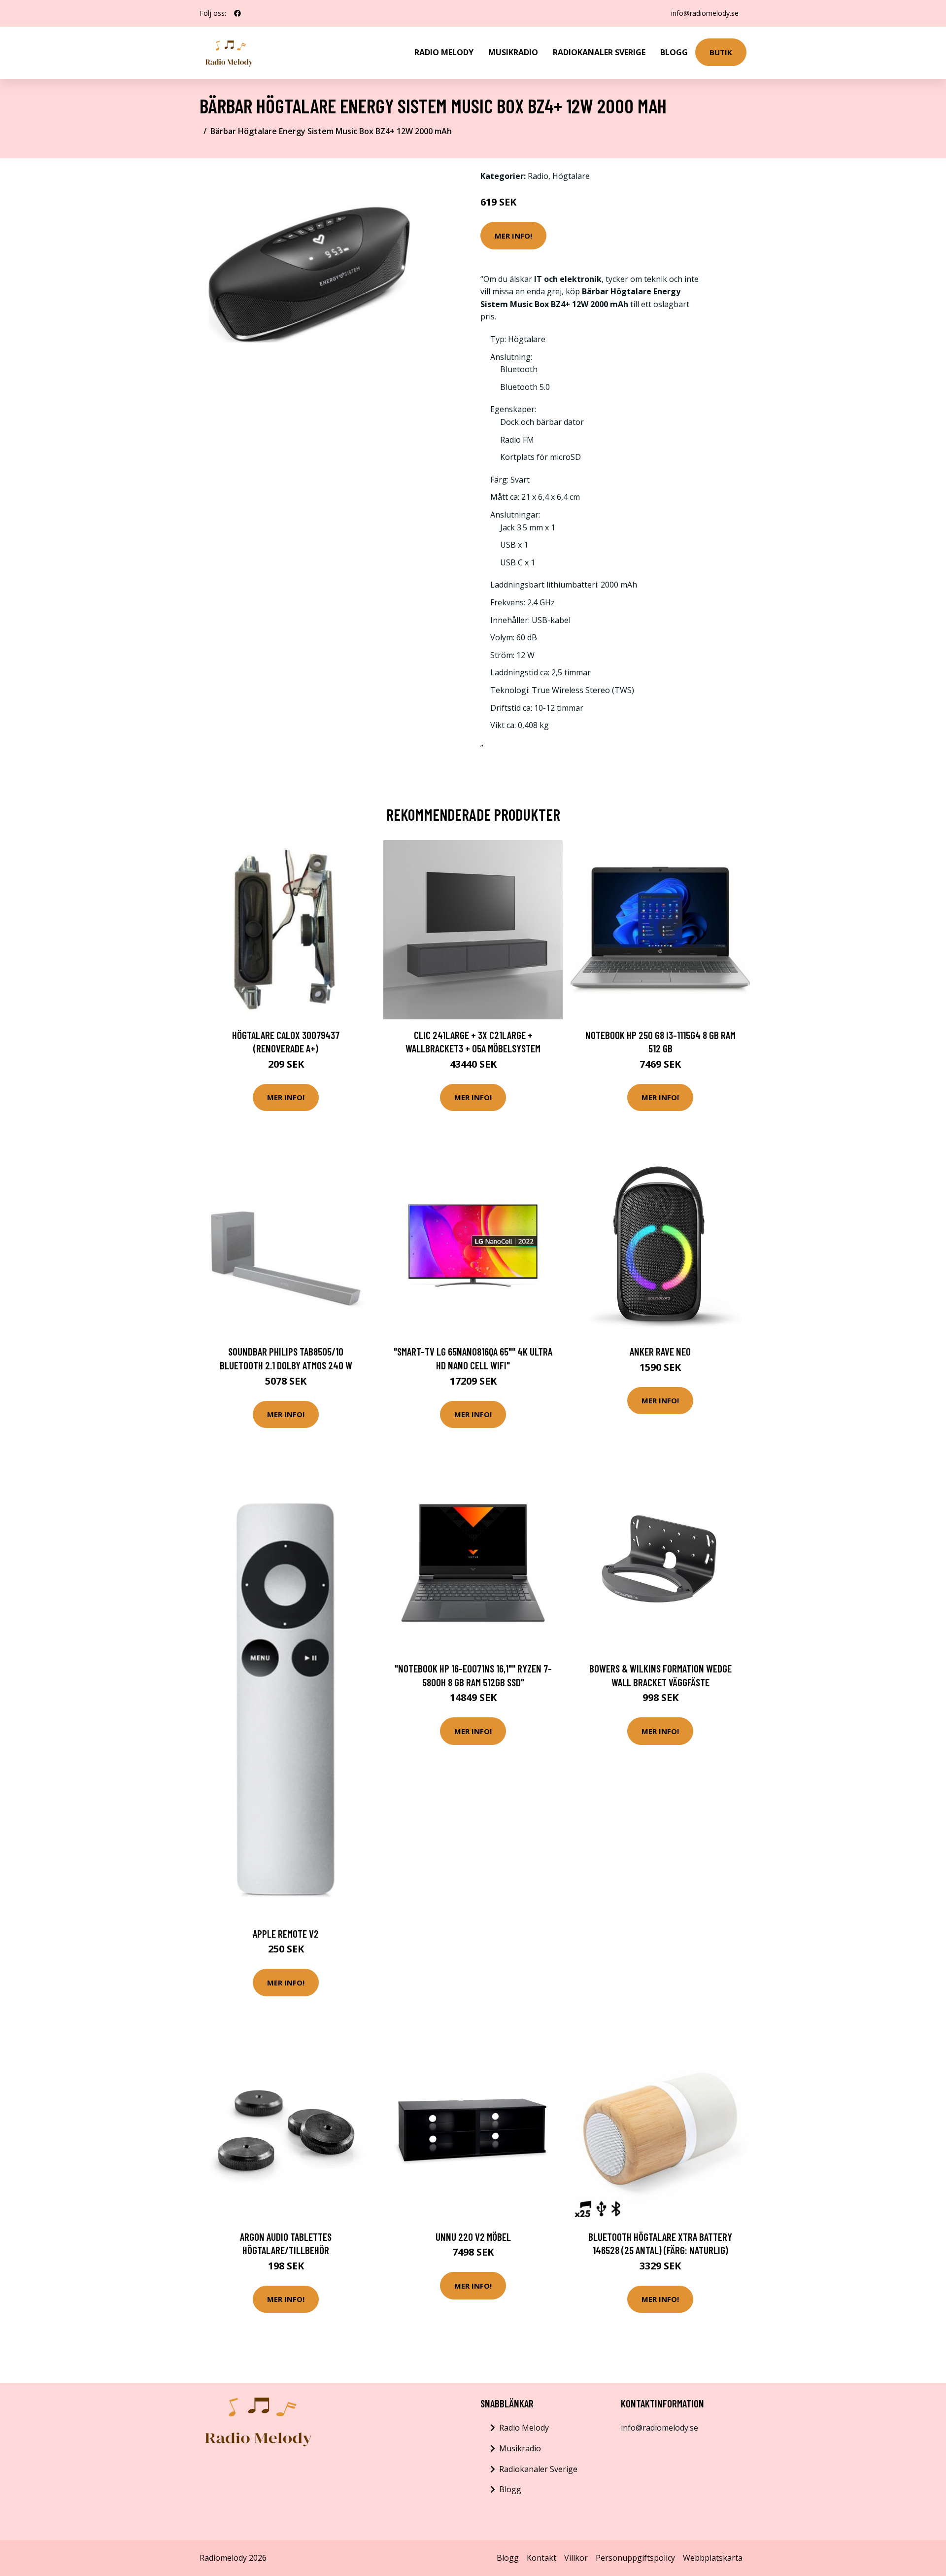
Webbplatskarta (713, 2558)
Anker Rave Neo (660, 1351)
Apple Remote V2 (286, 1933)
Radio (538, 176)
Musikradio (513, 52)
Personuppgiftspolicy (635, 2558)
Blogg (674, 52)
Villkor (576, 2558)
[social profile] (237, 13)
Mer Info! (513, 236)
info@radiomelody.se (705, 13)
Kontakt (541, 2558)
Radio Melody (444, 52)
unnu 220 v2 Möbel (473, 2237)
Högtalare (571, 176)
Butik (721, 52)
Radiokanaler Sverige (599, 52)
